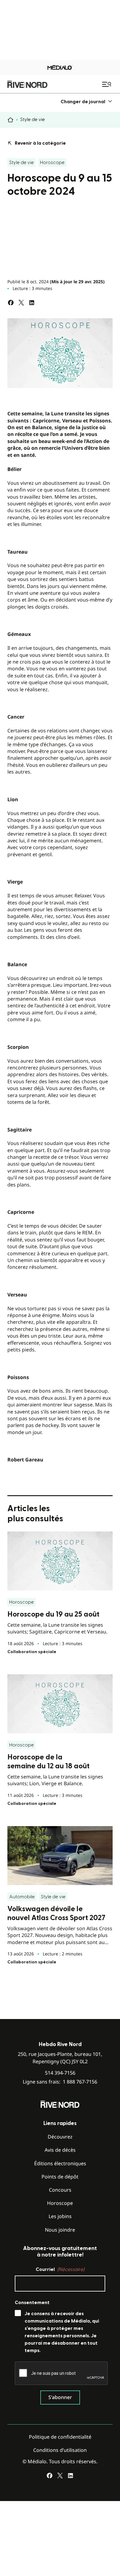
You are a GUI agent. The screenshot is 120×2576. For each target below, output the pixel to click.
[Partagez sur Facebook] (11, 303)
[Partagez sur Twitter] (21, 303)
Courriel (60, 2269)
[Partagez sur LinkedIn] (32, 303)
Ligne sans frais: (60, 2082)
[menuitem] (87, 102)
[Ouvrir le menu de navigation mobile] (107, 84)
